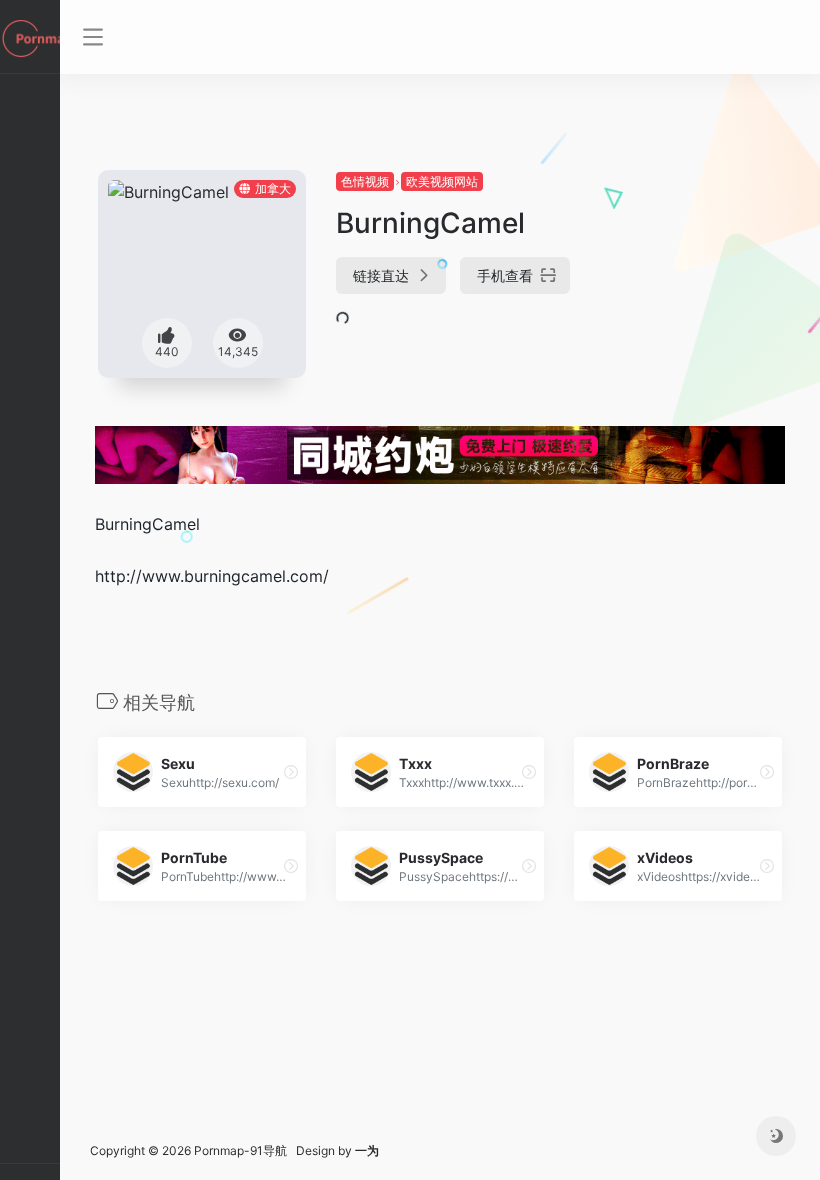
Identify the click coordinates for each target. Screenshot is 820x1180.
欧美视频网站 (442, 181)
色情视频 (365, 181)
